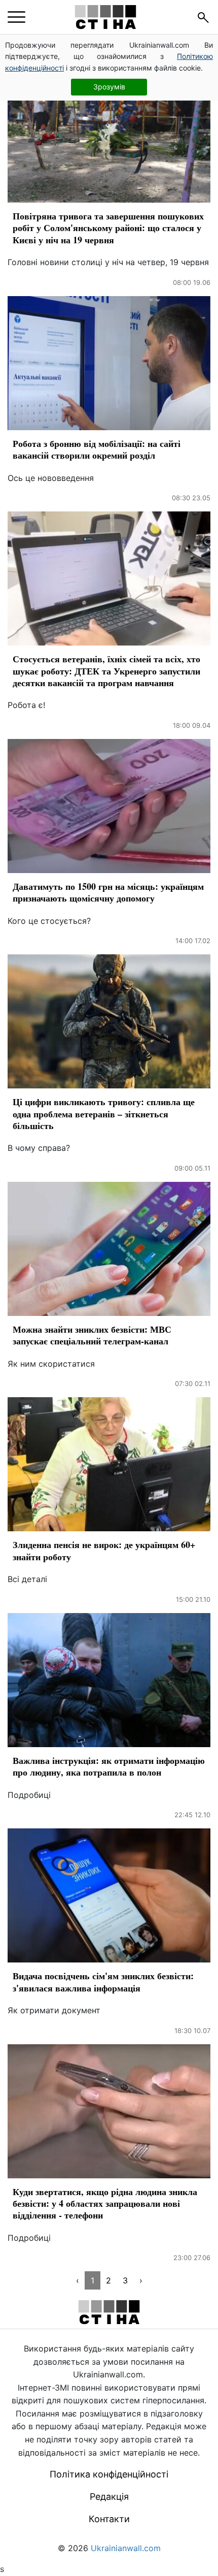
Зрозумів (109, 87)
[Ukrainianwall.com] (105, 17)
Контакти (109, 2519)
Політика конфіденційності (109, 2474)
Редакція (109, 2497)
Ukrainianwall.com (126, 2548)
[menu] (16, 17)
